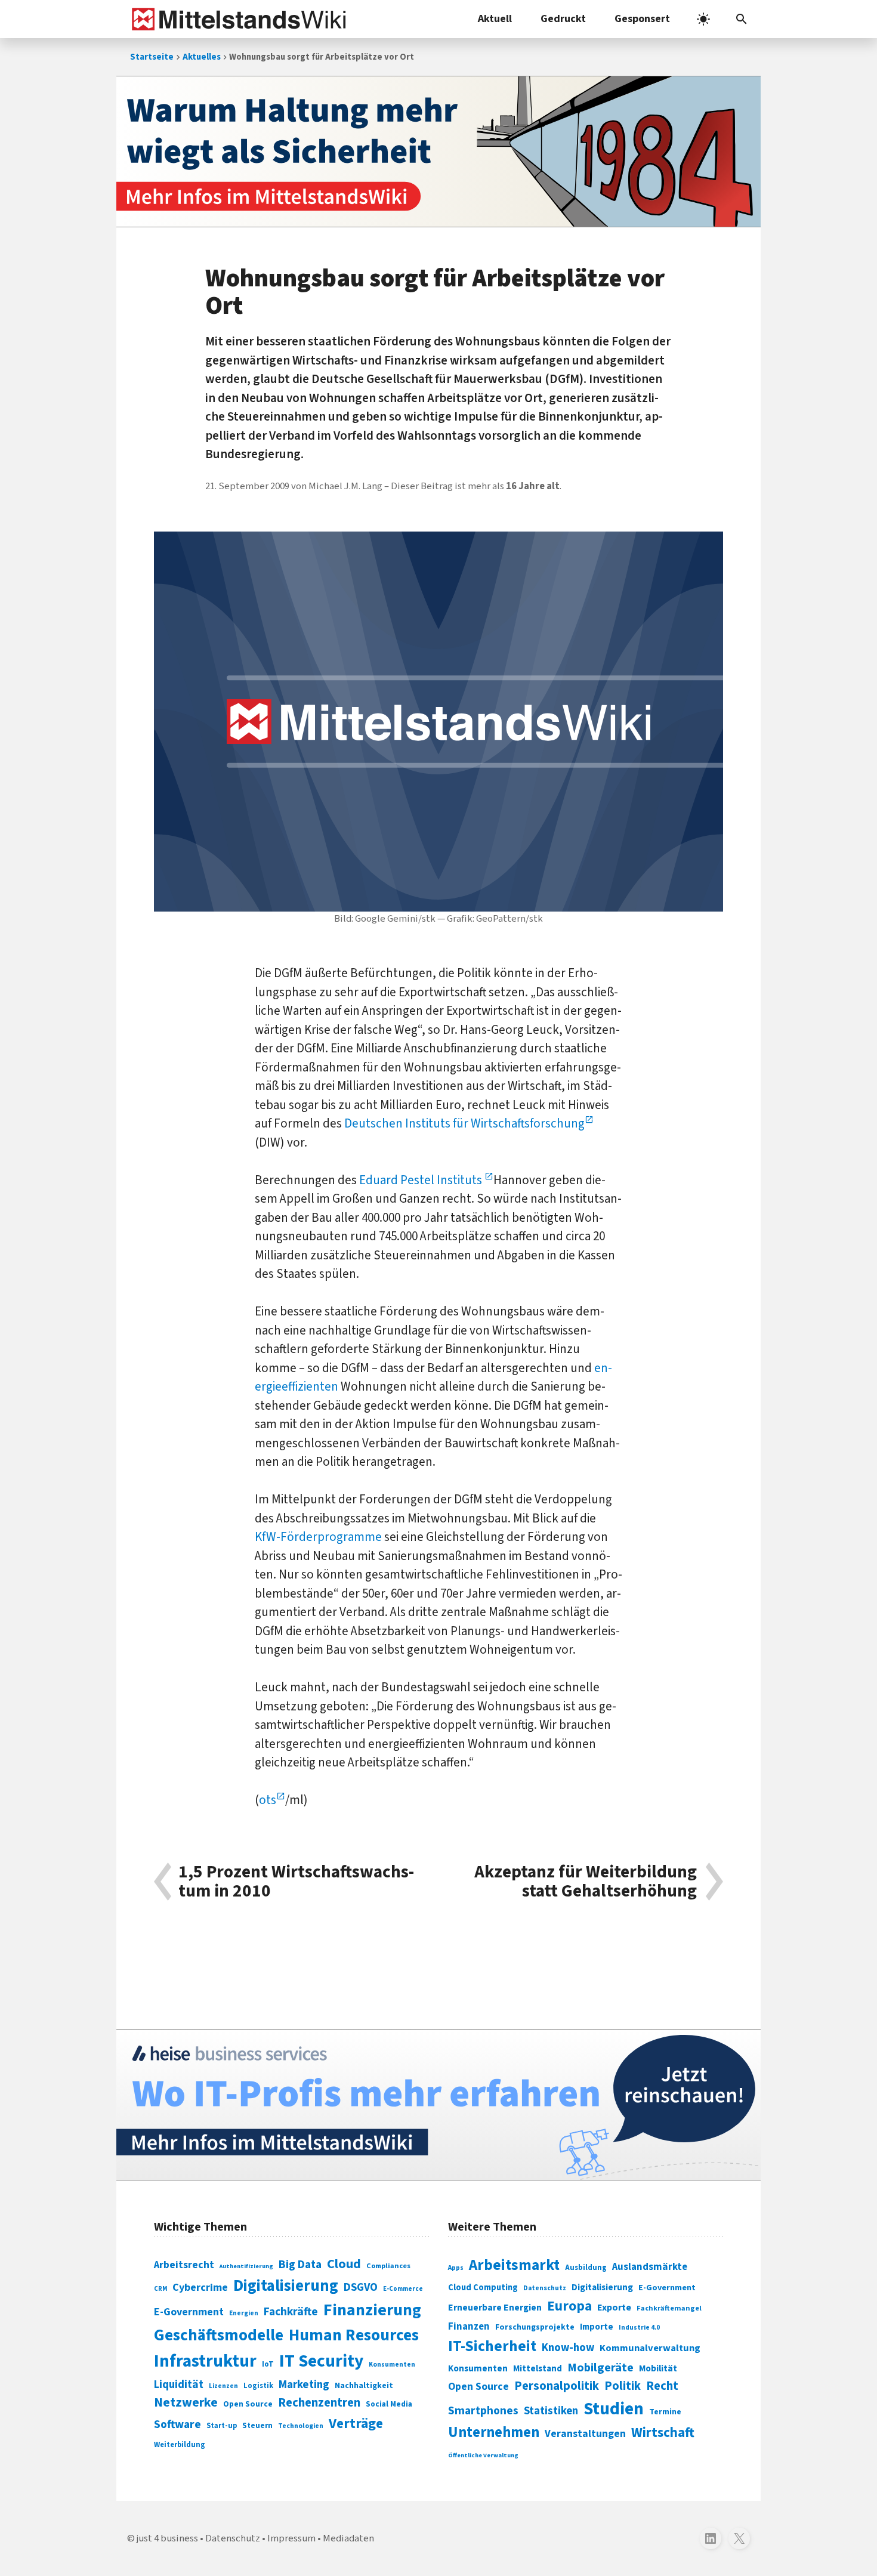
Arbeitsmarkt (514, 2265)
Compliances (388, 2266)
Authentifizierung (246, 2266)
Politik (623, 2386)
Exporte (614, 2308)
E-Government (189, 2312)
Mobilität (658, 2368)
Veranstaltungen (585, 2434)
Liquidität (179, 2385)
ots (268, 1800)
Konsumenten (392, 2365)
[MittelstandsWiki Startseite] (237, 19)
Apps (456, 2268)
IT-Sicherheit (492, 2346)
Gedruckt (563, 19)
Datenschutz (545, 2288)
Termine (665, 2412)
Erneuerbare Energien (495, 2308)
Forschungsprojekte (535, 2327)
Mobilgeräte (600, 2367)
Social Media (389, 2404)
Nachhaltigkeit (364, 2386)
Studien (614, 2409)
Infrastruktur (205, 2361)
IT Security (321, 2361)
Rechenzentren (319, 2403)
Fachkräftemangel (669, 2308)
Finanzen (469, 2327)
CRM (160, 2289)
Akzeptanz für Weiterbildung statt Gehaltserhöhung (586, 1882)
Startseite (152, 57)
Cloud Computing (483, 2288)
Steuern (257, 2426)
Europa (569, 2306)
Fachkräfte (291, 2312)
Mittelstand (538, 2369)
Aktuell (495, 19)
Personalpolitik (557, 2386)
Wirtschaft (663, 2433)
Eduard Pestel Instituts (422, 1180)
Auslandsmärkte (650, 2267)
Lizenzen (223, 2386)
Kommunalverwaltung (650, 2348)
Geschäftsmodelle (219, 2335)
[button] (742, 19)
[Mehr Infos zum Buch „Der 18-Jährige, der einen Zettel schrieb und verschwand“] (438, 152)
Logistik (258, 2386)
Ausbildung (586, 2268)
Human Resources (354, 2335)
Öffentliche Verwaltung (483, 2455)
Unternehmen (494, 2433)
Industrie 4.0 (639, 2327)
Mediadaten (348, 2538)
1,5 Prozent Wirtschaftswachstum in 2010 (296, 1882)
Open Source (248, 2404)
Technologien (301, 2426)
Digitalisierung (286, 2286)
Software (177, 2424)
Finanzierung (372, 2310)
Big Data (300, 2265)
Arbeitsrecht (184, 2265)
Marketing (304, 2385)
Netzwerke (186, 2403)
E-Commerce (403, 2289)
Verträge (356, 2424)
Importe (597, 2327)
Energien (244, 2313)
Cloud (344, 2264)
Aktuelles (202, 57)
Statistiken (551, 2411)
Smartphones (483, 2411)
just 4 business (167, 2538)
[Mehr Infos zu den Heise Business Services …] (438, 2105)
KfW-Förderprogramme (318, 1537)
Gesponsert (642, 19)
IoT (268, 2364)
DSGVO (361, 2288)
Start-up (222, 2426)
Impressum (291, 2538)
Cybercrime (200, 2287)
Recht (662, 2386)
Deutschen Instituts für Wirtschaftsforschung (464, 1123)
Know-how (568, 2348)
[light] (703, 19)
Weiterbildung (180, 2445)
